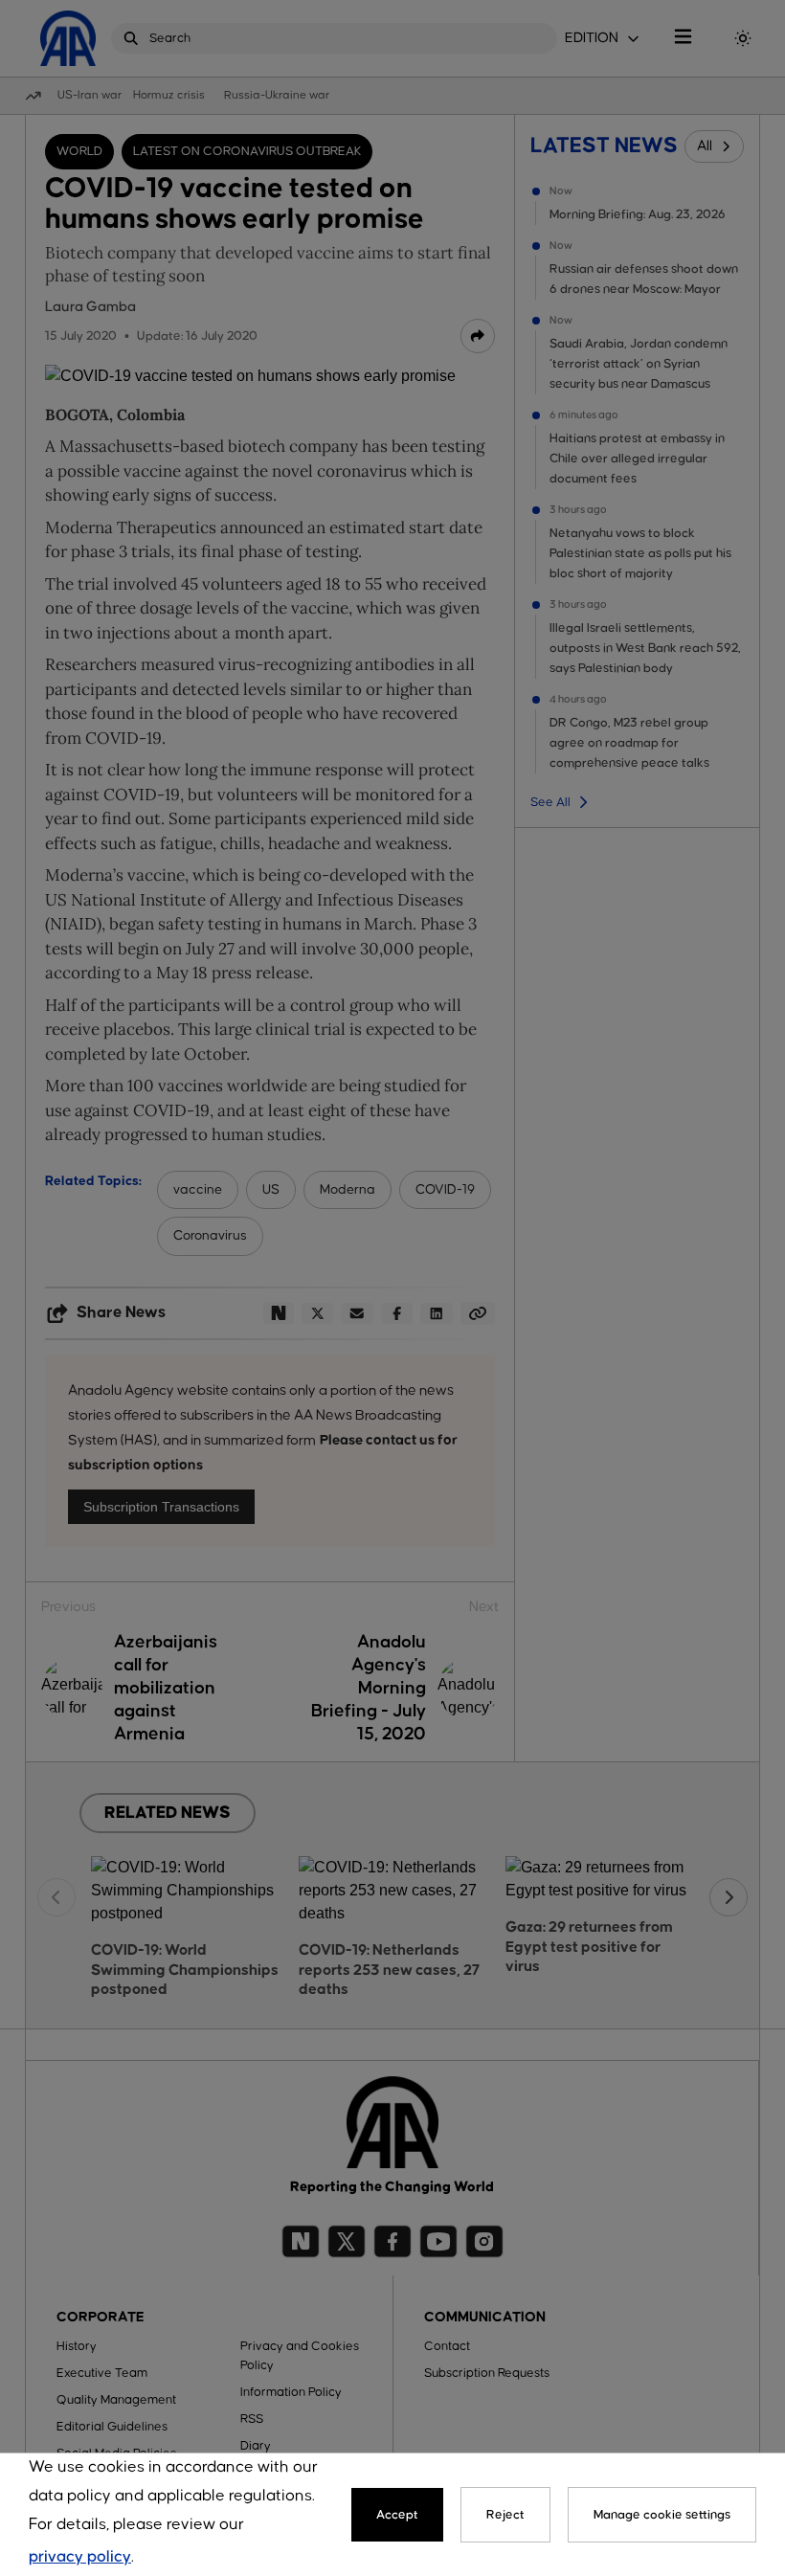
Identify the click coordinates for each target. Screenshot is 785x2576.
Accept (397, 2515)
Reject (505, 2515)
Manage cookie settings (662, 2515)
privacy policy (80, 2557)
